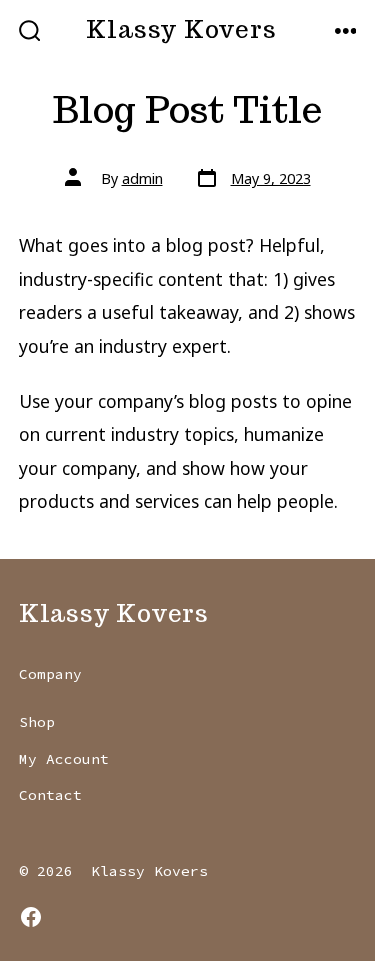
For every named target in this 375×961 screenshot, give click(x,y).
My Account (64, 759)
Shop (37, 722)
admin (142, 178)
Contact (50, 795)
